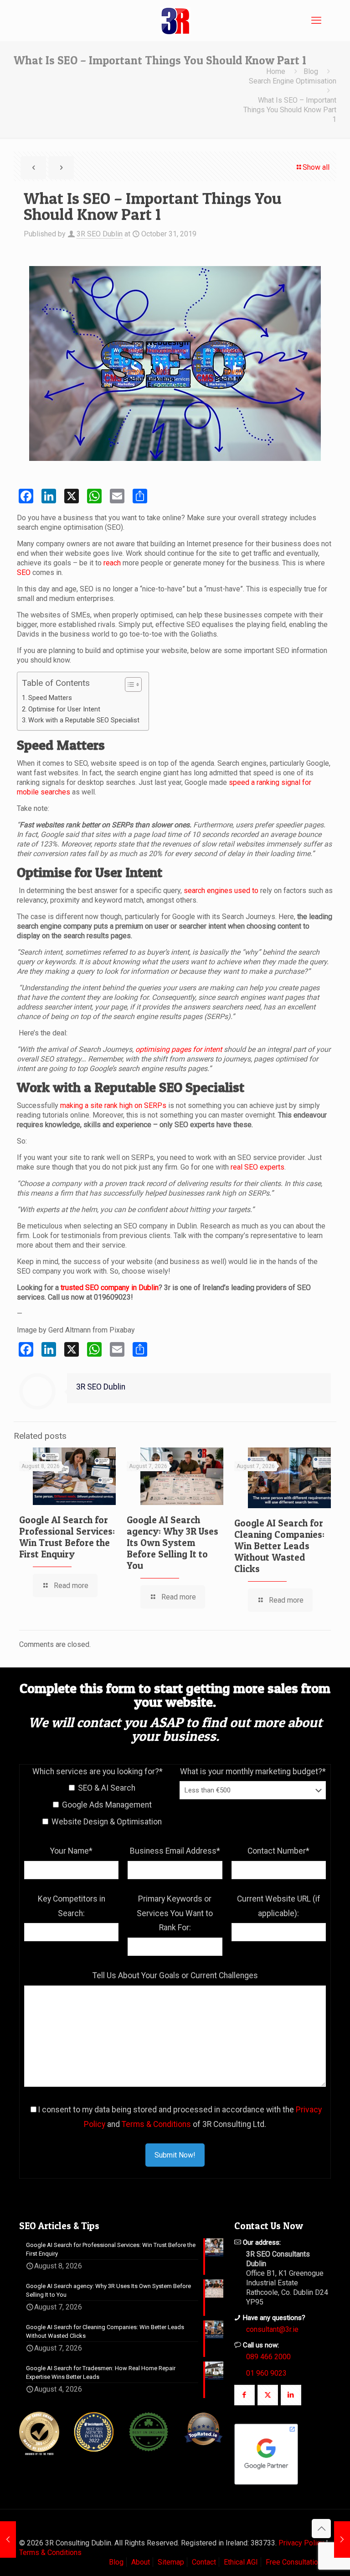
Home (276, 71)
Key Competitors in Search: (72, 1906)
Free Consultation (294, 2562)
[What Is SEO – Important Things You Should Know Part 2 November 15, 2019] (342, 2539)
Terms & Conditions (156, 2124)
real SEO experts (257, 1167)
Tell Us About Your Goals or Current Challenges (175, 1975)
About (141, 2562)
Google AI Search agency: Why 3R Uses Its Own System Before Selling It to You (172, 1543)
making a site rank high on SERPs (113, 1105)
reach (112, 563)
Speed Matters (50, 698)
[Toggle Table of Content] (129, 684)
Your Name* (71, 1851)
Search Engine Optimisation (293, 81)
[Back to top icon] (321, 2529)
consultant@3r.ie (272, 2329)
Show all (316, 167)
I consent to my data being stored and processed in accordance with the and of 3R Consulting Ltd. (180, 2117)
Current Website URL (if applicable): (279, 1906)
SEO (24, 572)
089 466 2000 (268, 2357)
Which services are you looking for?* (98, 1771)
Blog (311, 71)
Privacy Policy (301, 2543)
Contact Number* (278, 1851)
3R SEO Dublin (100, 234)
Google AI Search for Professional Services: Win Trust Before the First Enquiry (67, 1537)
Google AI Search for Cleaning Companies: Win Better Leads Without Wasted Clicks (279, 1546)
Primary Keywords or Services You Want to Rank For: (175, 1913)
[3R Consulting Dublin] (175, 21)
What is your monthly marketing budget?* (253, 1771)
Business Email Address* (175, 1851)
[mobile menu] (316, 21)
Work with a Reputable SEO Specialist (84, 720)
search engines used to (221, 891)
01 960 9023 (266, 2373)
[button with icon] (244, 2395)
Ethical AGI (241, 2562)
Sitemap (171, 2562)
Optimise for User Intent (64, 709)
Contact (204, 2562)
